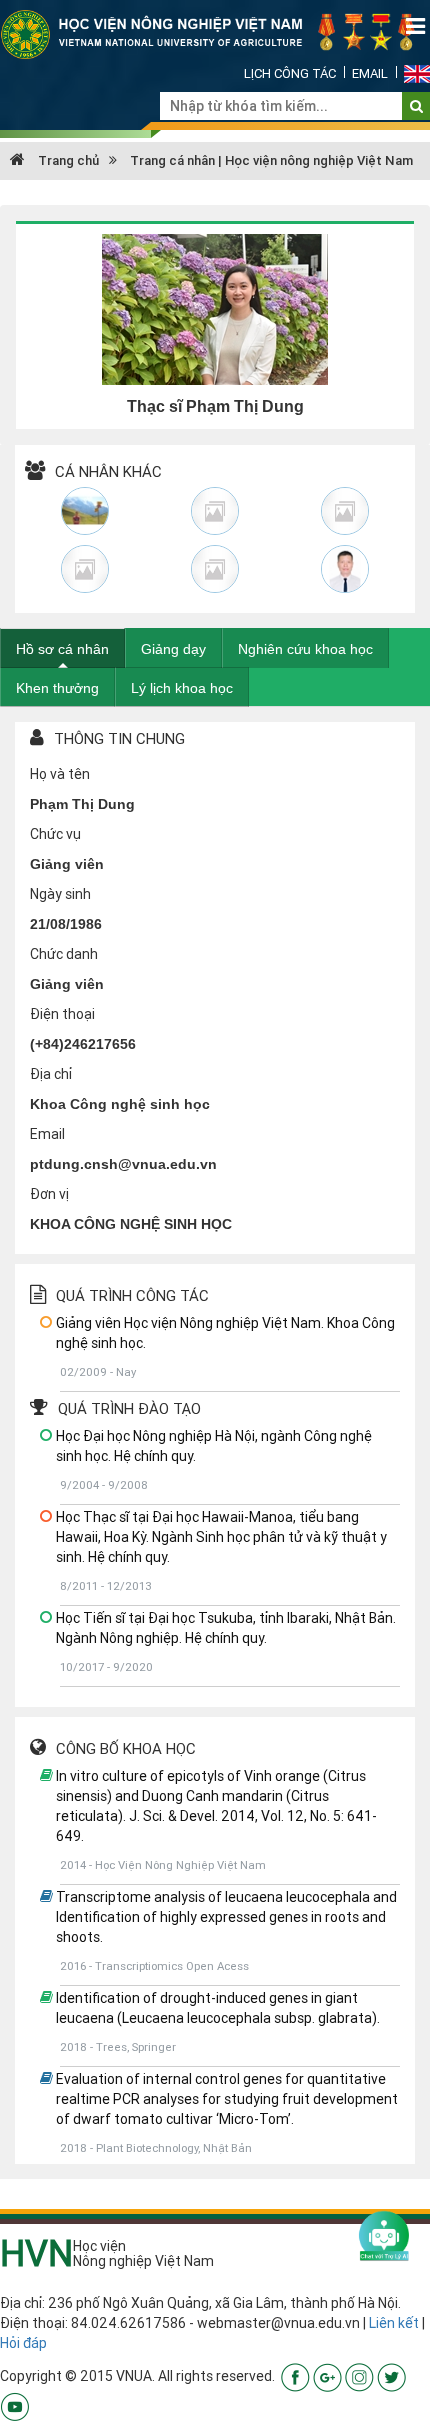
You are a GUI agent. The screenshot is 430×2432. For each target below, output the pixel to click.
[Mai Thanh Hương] (215, 569)
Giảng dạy (173, 649)
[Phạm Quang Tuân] (345, 569)
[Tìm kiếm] (416, 106)
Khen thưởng (57, 688)
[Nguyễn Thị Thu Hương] (345, 511)
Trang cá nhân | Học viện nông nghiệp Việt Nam (271, 160)
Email (370, 73)
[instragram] (359, 2376)
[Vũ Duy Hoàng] (85, 511)
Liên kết (394, 2323)
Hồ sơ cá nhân (62, 649)
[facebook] (295, 2376)
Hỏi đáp (23, 2343)
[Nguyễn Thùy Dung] (215, 511)
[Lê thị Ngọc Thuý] (85, 569)
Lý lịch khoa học (182, 688)
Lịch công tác (290, 73)
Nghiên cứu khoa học (305, 649)
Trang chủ (67, 160)
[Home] (215, 33)
